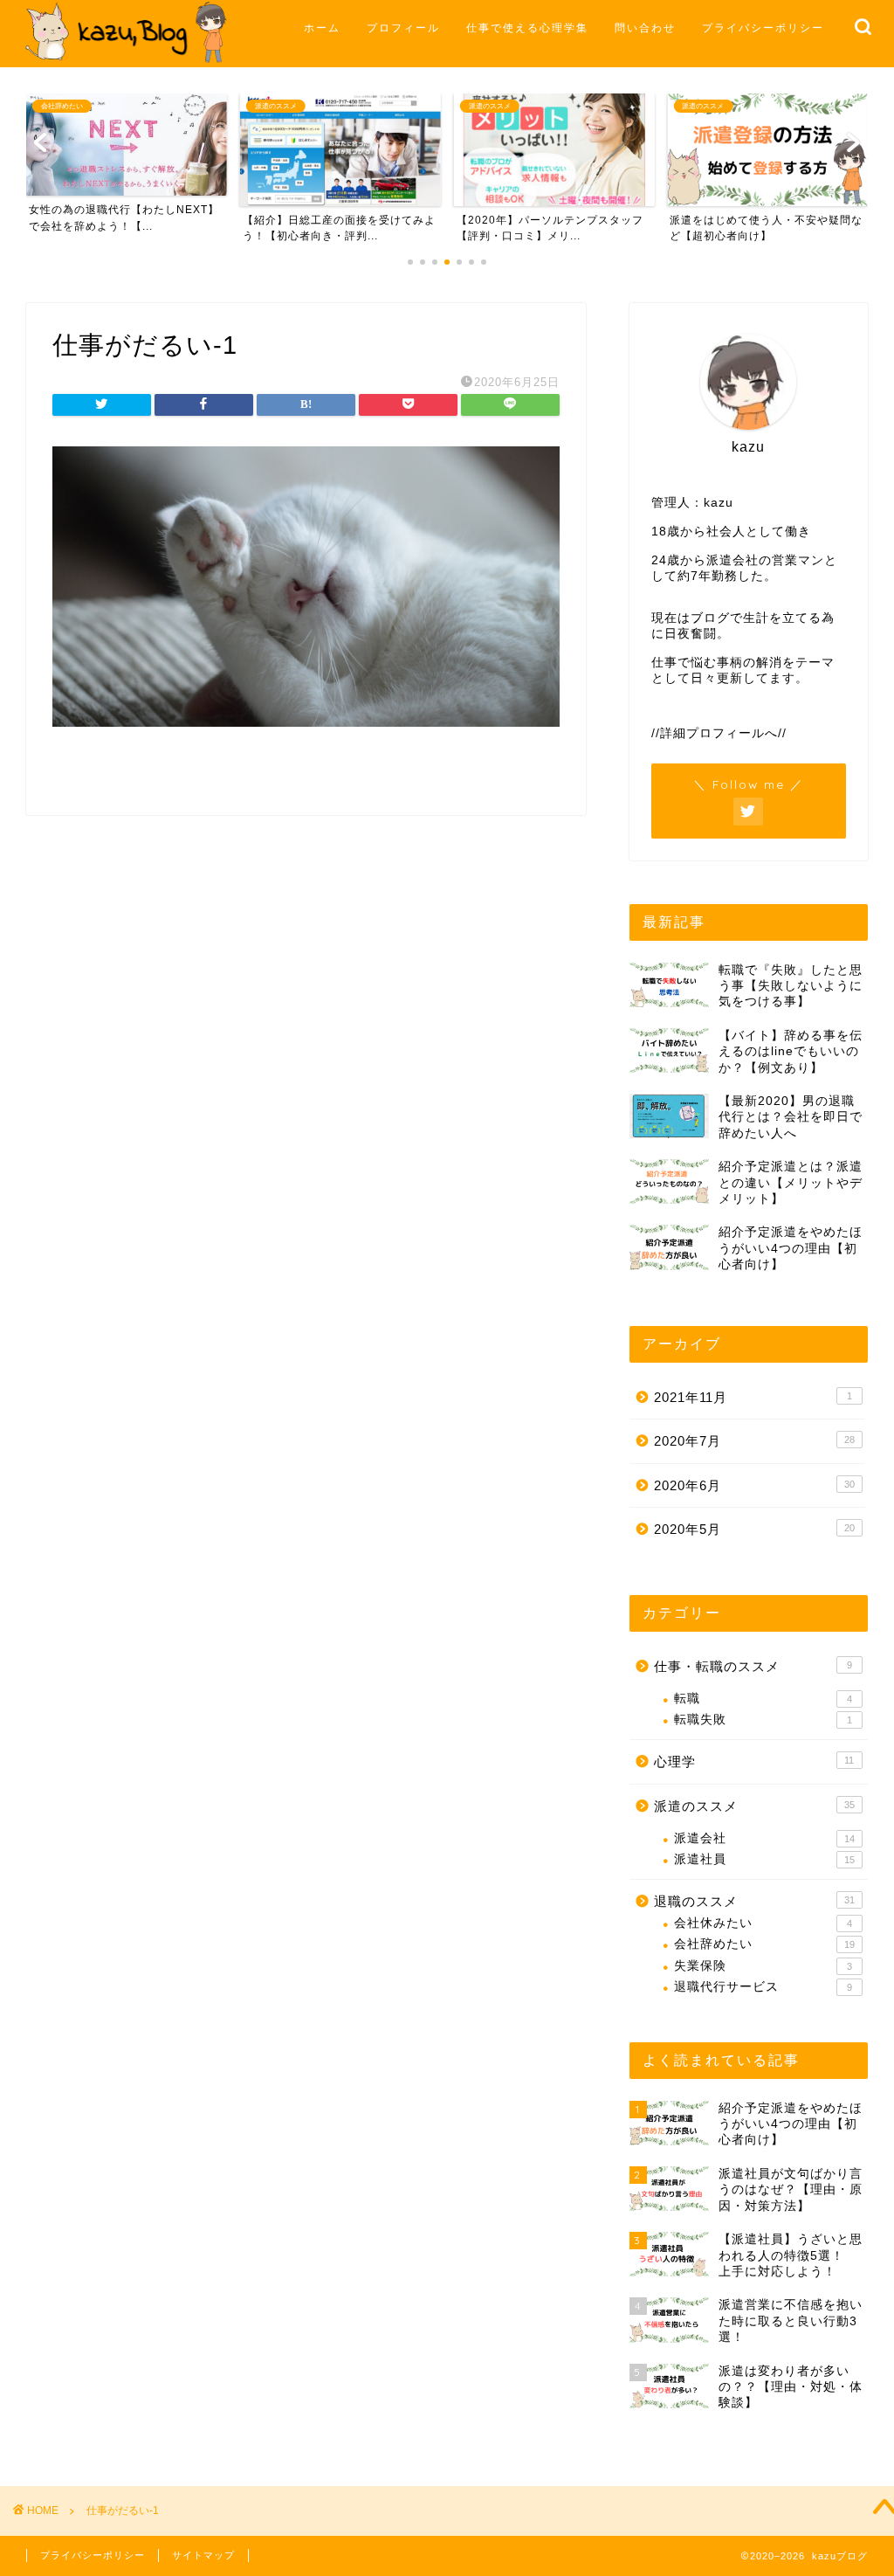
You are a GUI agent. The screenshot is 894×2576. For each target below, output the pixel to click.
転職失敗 (763, 1720)
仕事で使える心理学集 (527, 28)
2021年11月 (753, 1397)
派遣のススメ (754, 1806)
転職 (763, 1699)
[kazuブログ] (125, 61)
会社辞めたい (764, 1944)
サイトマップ (203, 2555)
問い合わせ (645, 28)
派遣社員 (764, 1859)
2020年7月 (754, 1441)
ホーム (322, 28)
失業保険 (763, 1966)
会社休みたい (763, 1923)
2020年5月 (754, 1529)
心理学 (754, 1761)
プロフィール (403, 28)
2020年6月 (754, 1485)
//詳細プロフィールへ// (719, 733)
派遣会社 (764, 1838)
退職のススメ (754, 1901)
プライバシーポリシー (763, 28)
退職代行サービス (763, 1987)
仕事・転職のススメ (753, 1666)
